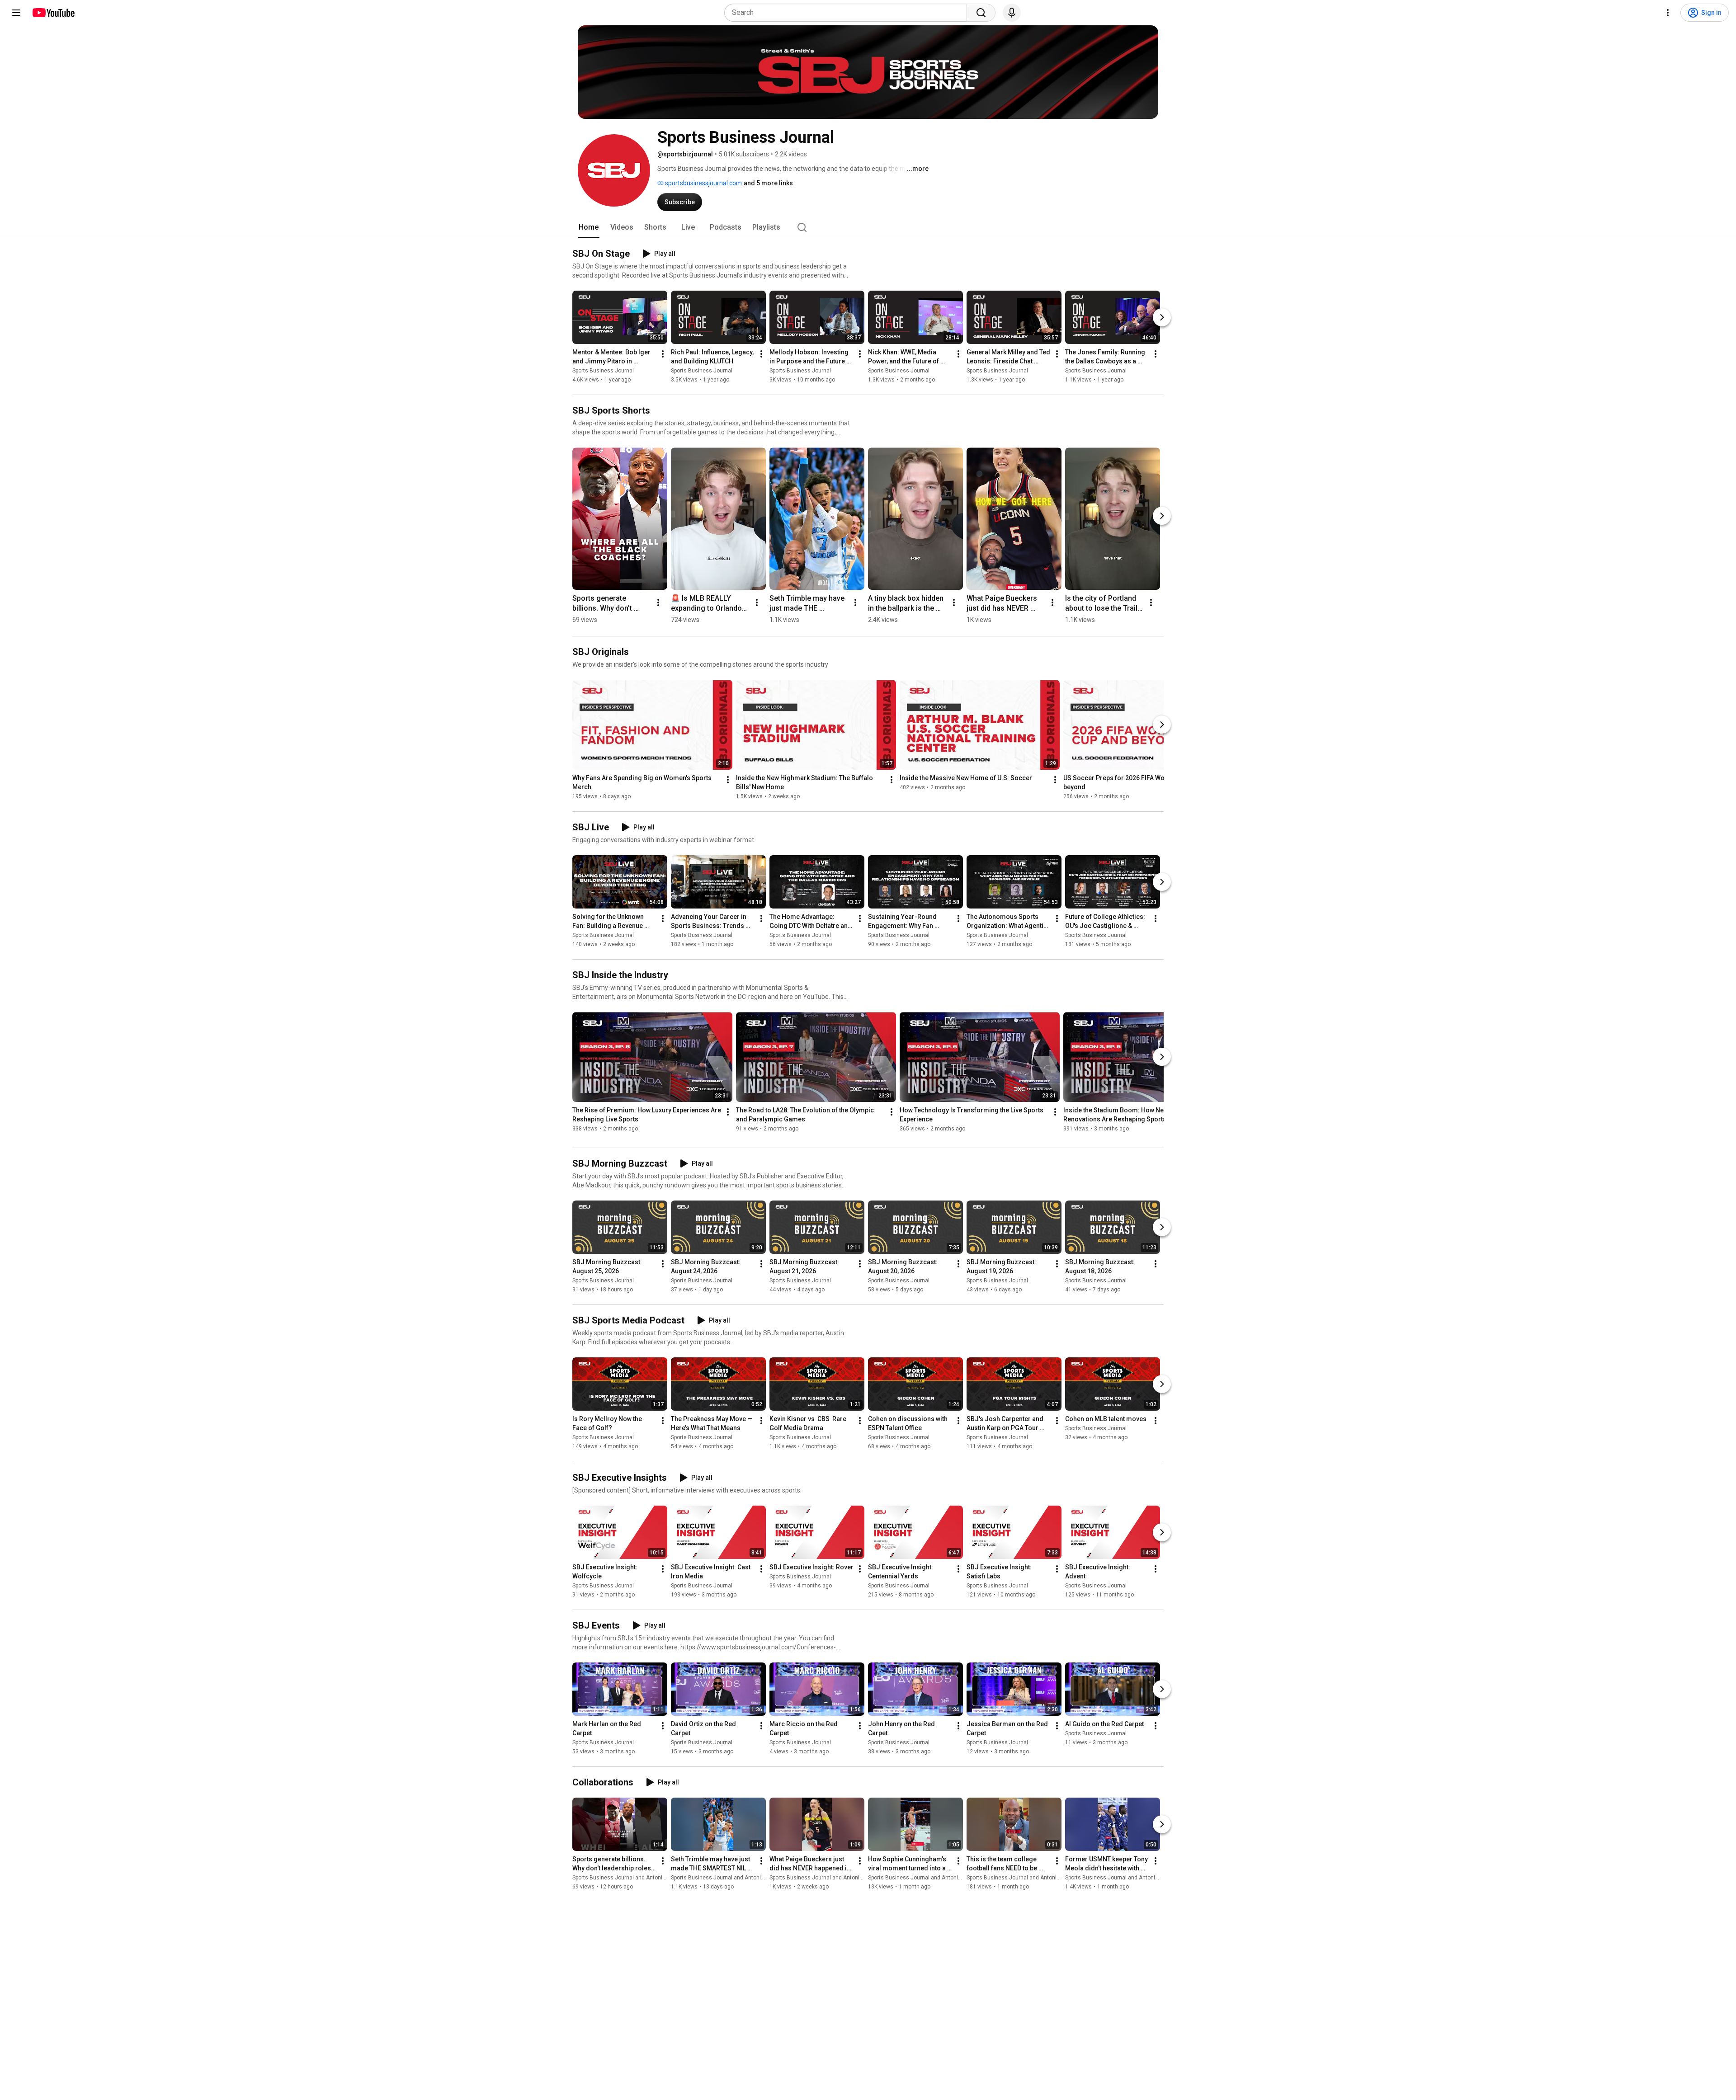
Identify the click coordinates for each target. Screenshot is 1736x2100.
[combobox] (848, 13)
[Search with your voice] (1012, 13)
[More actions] (663, 354)
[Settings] (1668, 13)
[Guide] (16, 13)
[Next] (1162, 317)
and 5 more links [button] (768, 183)
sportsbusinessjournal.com (703, 183)
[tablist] (868, 227)
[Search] (981, 13)
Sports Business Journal (603, 371)
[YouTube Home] (53, 13)
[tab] (589, 227)
